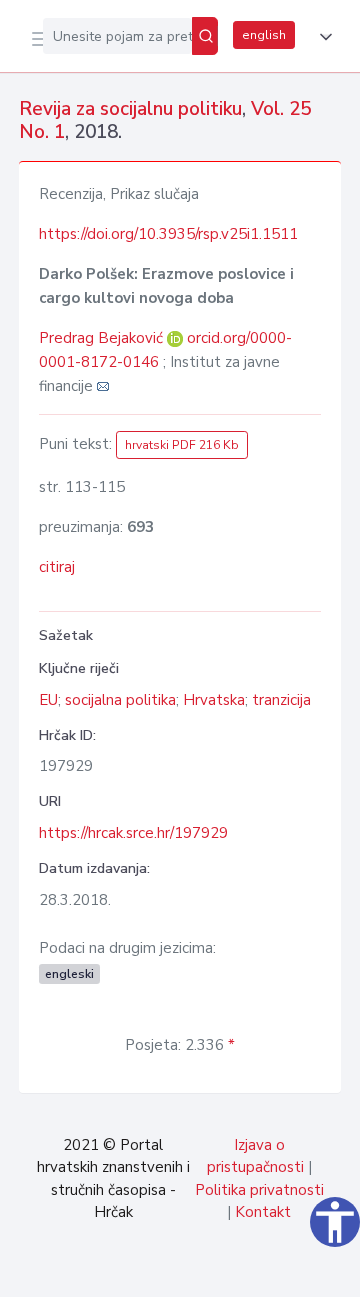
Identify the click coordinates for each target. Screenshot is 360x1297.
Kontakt (263, 1212)
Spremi (192, 1271)
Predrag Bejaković (103, 338)
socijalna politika (120, 700)
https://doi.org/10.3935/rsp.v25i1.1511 (168, 234)
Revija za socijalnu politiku (130, 109)
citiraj (57, 567)
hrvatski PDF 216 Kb (182, 445)
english (264, 35)
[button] (322, 37)
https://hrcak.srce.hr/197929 (133, 833)
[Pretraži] (205, 36)
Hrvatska (214, 700)
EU (48, 700)
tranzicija (281, 700)
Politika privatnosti (259, 1190)
